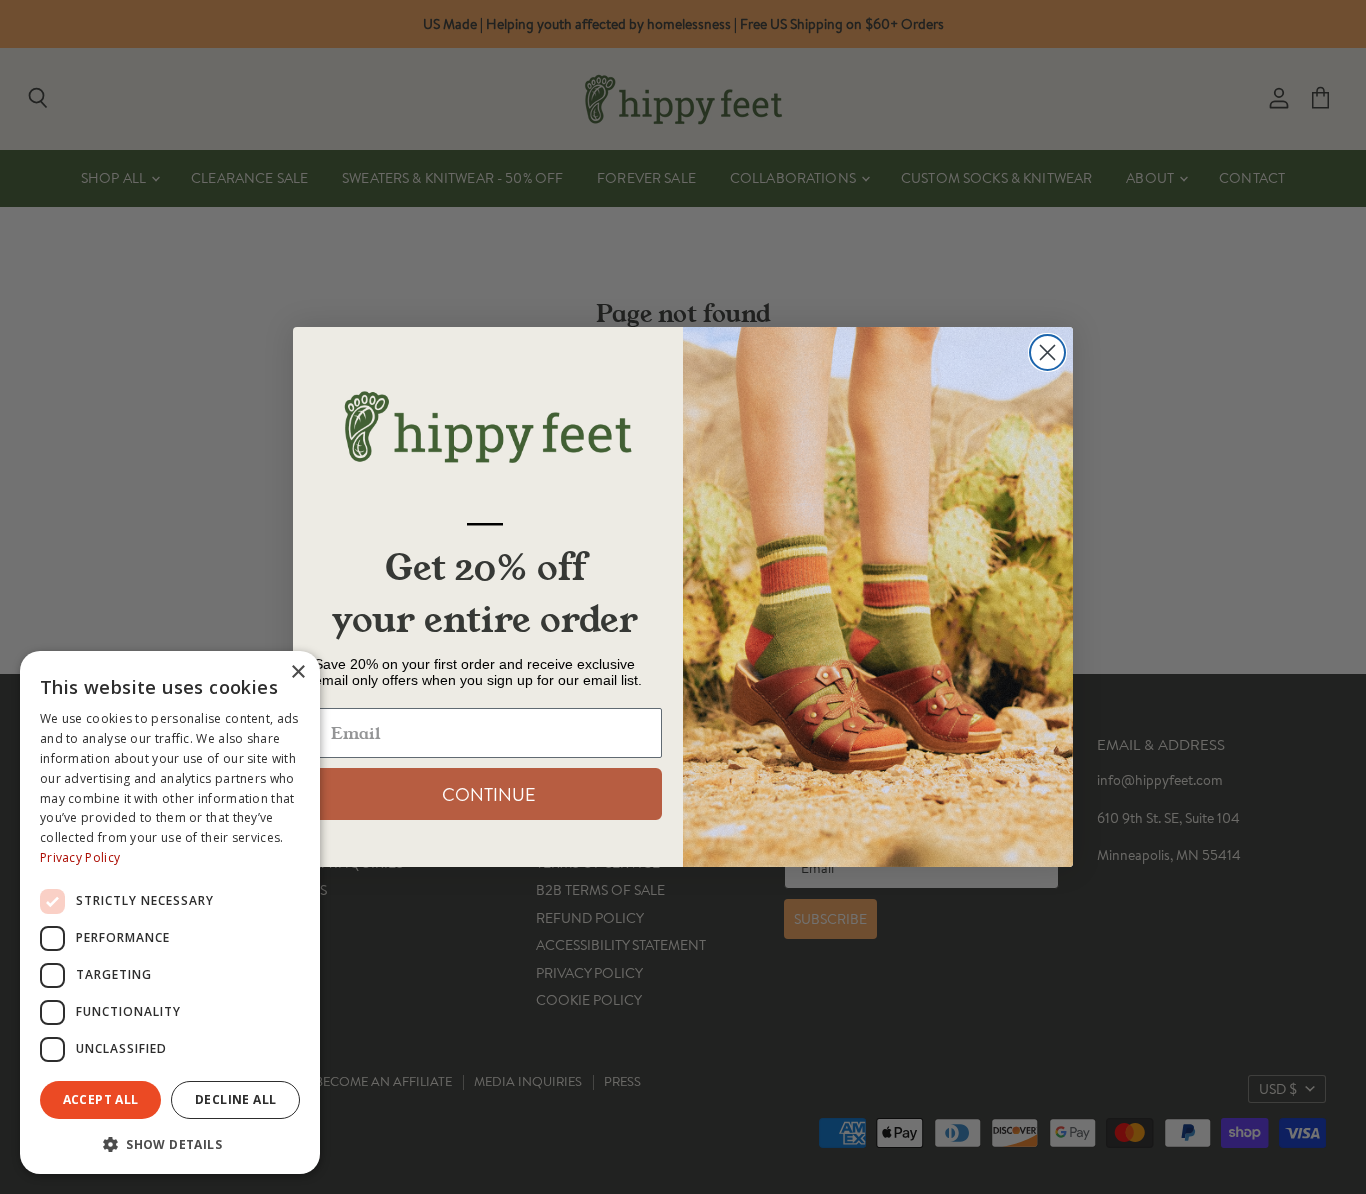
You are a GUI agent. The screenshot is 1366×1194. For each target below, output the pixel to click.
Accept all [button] (101, 1099)
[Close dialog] (1047, 352)
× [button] (297, 672)
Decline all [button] (235, 1099)
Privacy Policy (80, 857)
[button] (170, 1143)
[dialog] (170, 912)
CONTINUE (488, 794)
